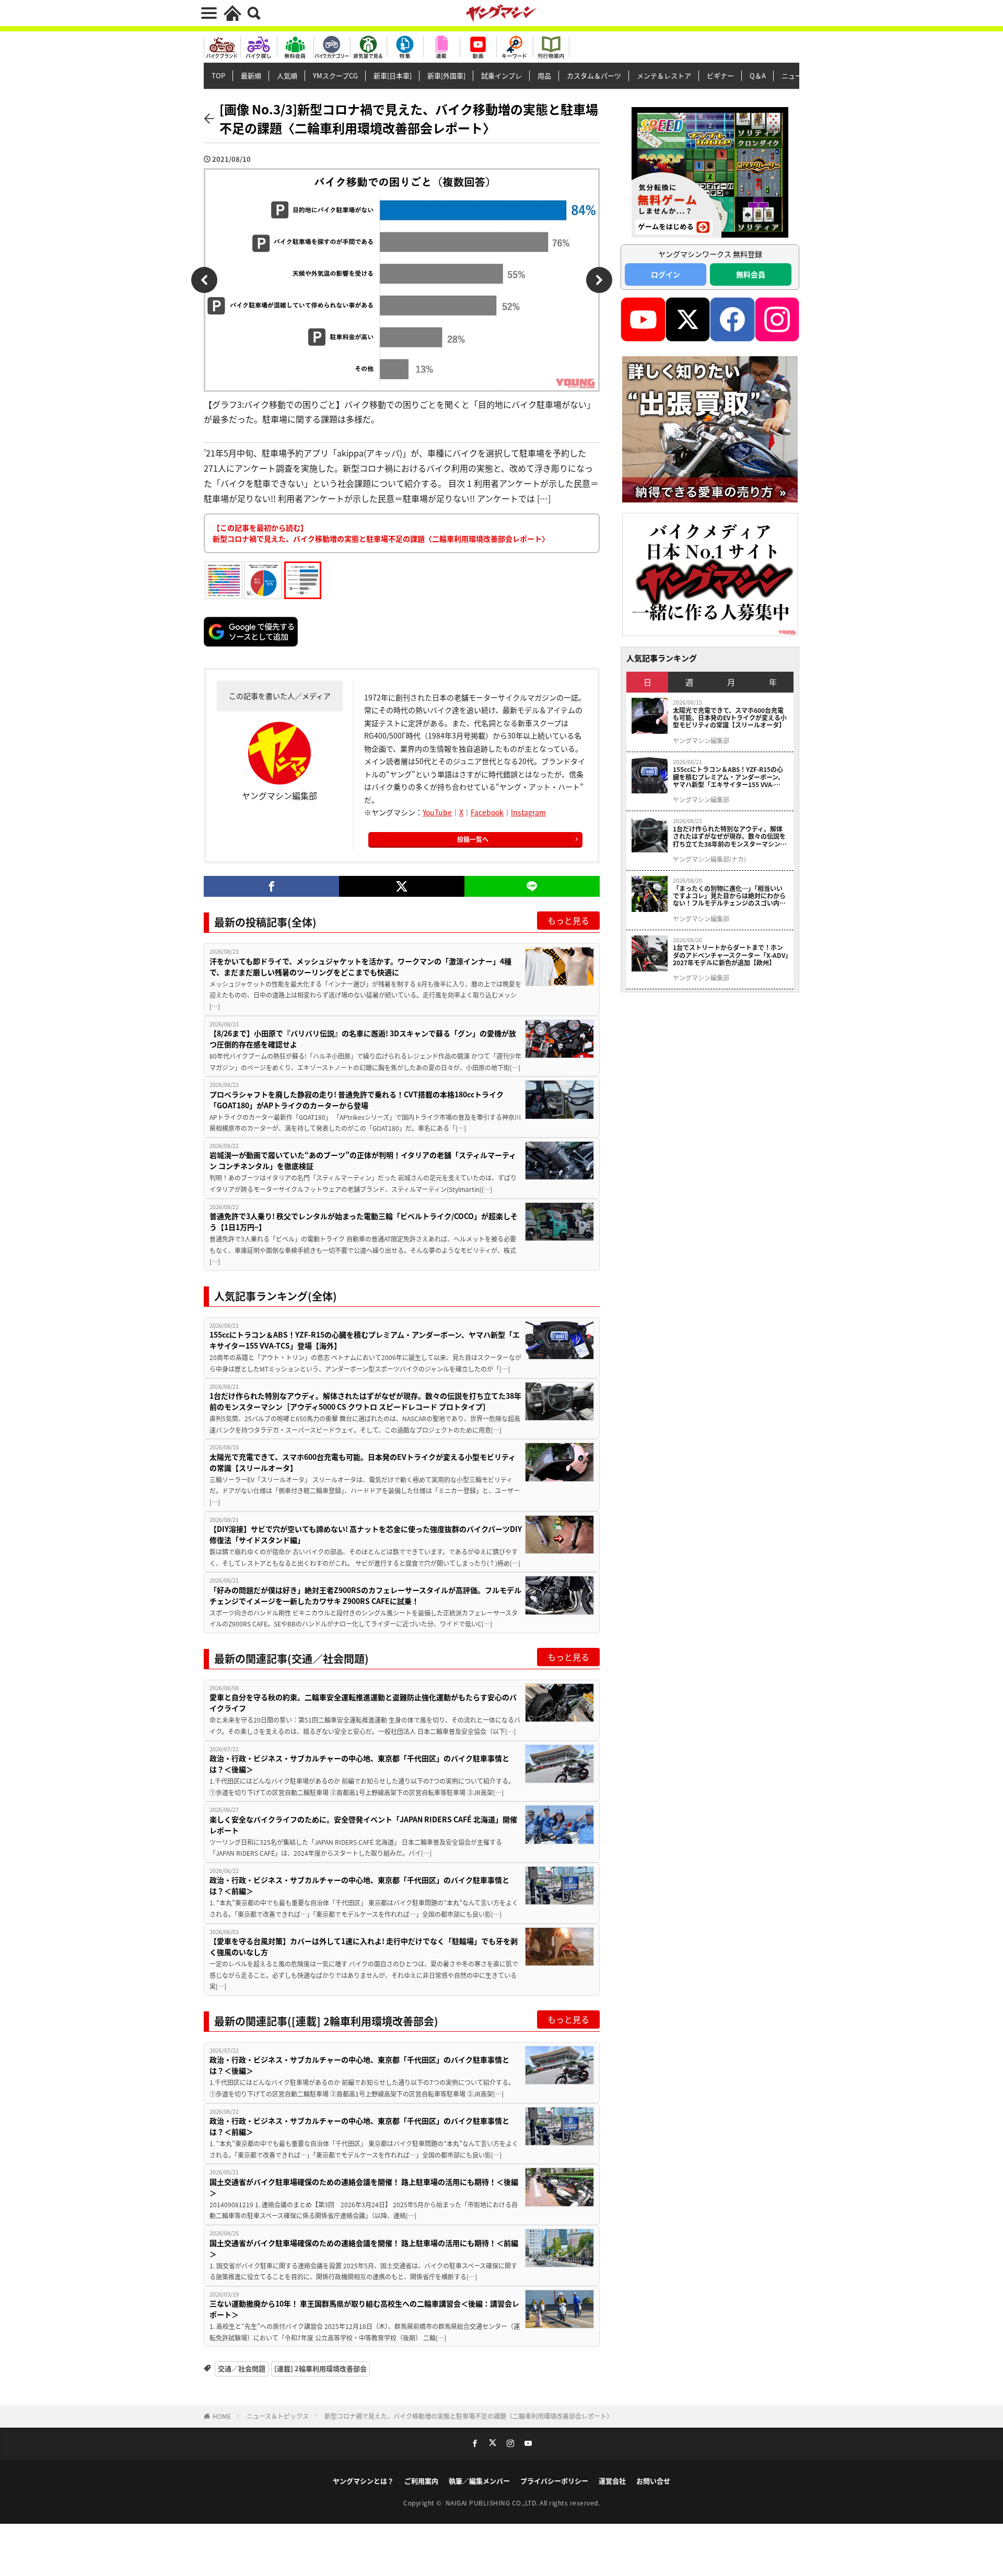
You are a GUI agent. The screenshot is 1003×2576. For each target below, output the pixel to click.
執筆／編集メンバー (479, 2481)
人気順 (287, 75)
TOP (218, 75)
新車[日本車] (393, 75)
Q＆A (758, 75)
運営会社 (612, 2481)
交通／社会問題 (242, 2368)
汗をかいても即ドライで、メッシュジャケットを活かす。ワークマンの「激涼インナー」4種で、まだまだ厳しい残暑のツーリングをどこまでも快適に (360, 967)
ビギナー (720, 75)
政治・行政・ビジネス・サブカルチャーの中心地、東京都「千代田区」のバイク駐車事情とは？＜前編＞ (359, 1885)
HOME (222, 2416)
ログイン (666, 274)
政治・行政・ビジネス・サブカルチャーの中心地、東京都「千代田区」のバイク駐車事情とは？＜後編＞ (359, 1764)
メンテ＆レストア (664, 75)
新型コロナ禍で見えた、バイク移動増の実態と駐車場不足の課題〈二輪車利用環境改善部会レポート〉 (469, 2416)
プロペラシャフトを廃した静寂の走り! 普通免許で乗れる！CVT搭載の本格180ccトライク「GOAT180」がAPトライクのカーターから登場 (357, 1100)
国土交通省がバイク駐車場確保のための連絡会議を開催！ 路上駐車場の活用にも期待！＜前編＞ (364, 2248)
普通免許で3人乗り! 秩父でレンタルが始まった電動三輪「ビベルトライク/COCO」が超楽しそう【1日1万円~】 (364, 1221)
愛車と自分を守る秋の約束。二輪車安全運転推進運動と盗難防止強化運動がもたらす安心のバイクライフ (363, 1702)
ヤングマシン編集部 (701, 741)
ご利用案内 (421, 2481)
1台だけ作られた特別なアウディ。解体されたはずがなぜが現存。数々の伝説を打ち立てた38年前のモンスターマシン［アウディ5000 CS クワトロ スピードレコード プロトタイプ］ (365, 1401)
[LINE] (532, 886)
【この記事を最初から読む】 (381, 533)
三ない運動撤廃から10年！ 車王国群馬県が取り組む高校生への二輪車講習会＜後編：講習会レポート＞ (364, 2309)
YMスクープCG (335, 75)
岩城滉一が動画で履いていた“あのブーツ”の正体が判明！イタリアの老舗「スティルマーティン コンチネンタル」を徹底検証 (363, 1160)
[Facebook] (271, 886)
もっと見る (568, 920)
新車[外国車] (446, 75)
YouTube (437, 812)
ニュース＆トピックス (278, 2416)
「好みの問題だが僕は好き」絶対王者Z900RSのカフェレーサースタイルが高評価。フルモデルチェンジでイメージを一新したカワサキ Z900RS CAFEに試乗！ (365, 1595)
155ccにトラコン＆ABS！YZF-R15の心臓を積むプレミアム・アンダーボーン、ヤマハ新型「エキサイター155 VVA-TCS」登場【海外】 (365, 1340)
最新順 (251, 75)
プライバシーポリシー (554, 2481)
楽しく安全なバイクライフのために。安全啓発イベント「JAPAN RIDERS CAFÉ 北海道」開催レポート (363, 1825)
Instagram (528, 812)
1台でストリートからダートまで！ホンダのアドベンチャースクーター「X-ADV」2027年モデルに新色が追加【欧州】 (731, 955)
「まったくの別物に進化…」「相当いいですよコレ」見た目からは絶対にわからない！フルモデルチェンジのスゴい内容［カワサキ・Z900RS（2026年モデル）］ (731, 896)
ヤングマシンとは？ (363, 2481)
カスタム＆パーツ (594, 75)
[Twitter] (401, 886)
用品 (544, 75)
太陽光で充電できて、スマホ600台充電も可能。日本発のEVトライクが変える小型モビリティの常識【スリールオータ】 (363, 1462)
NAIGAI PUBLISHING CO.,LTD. (493, 2503)
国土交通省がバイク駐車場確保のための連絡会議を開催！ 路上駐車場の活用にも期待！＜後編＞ (364, 2187)
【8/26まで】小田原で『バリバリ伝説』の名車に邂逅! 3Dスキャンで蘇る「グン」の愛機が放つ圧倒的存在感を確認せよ (363, 1039)
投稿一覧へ (473, 839)
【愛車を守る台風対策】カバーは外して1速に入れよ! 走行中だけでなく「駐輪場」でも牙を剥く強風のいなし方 (364, 1946)
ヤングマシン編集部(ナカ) (709, 859)
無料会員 (751, 274)
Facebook (487, 812)
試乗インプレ (501, 75)
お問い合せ (653, 2481)
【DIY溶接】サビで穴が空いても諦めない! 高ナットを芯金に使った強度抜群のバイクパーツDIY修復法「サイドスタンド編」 (366, 1534)
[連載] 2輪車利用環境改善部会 (320, 2368)
